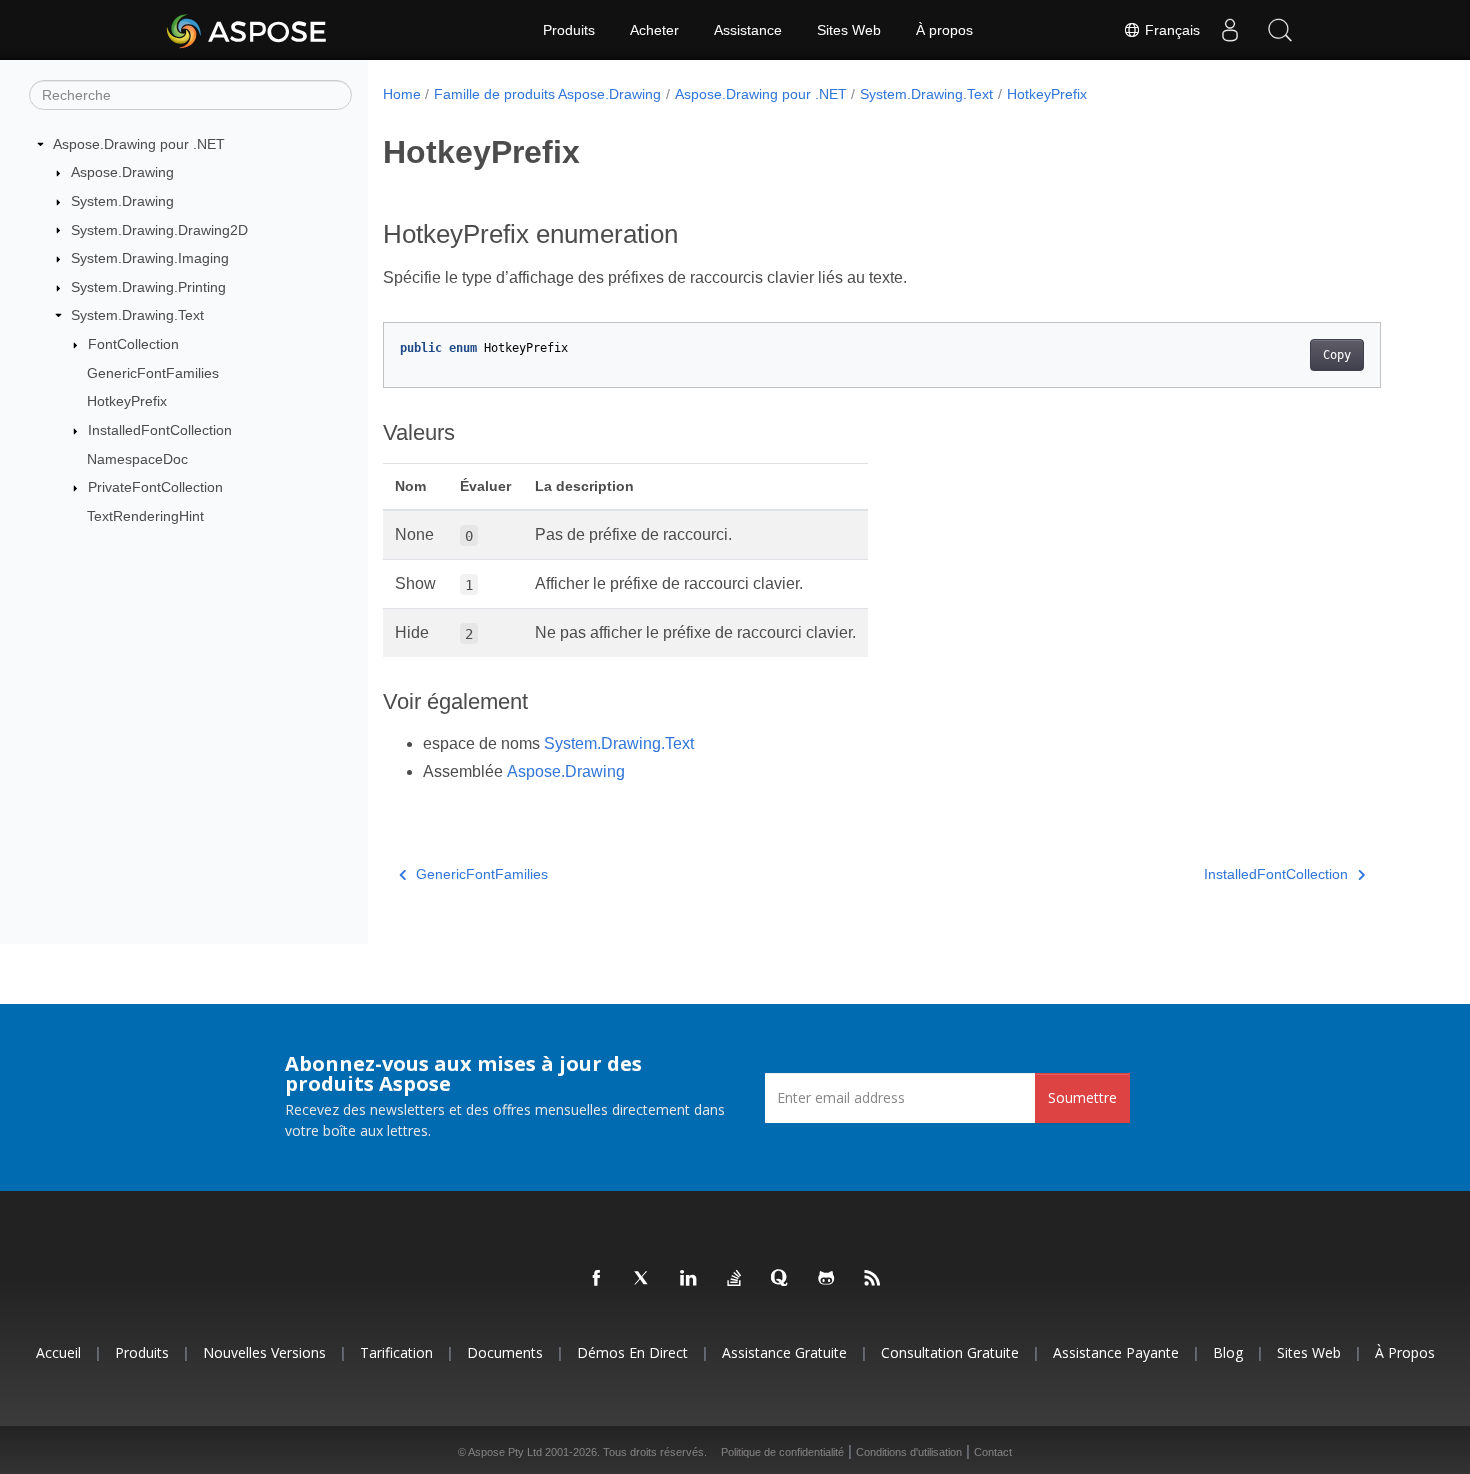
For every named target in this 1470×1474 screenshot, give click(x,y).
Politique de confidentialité (782, 1452)
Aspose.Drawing (122, 172)
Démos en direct (632, 1352)
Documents (505, 1352)
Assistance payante (1116, 1352)
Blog (1228, 1352)
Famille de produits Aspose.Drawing (547, 94)
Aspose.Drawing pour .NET (139, 144)
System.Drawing (122, 201)
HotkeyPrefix (127, 401)
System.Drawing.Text (137, 315)
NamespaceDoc (137, 459)
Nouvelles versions (264, 1352)
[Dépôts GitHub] (827, 1279)
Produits (569, 30)
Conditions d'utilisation (909, 1452)
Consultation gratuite (950, 1352)
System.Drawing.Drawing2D (159, 230)
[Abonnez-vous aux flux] (873, 1279)
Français (1170, 30)
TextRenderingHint (145, 516)
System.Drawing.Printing (148, 287)
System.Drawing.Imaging (150, 258)
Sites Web (849, 30)
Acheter (654, 30)
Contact (993, 1452)
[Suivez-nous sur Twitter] (643, 1279)
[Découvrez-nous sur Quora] (781, 1279)
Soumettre (1082, 1097)
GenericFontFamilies (153, 373)
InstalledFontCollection (160, 430)
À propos (944, 30)
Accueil (58, 1352)
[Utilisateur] (1230, 30)
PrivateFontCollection (155, 487)
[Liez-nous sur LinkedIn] (689, 1279)
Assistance (748, 30)
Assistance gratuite (784, 1352)
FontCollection (133, 344)
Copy (1337, 355)
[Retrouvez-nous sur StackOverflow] (735, 1279)
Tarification (396, 1352)
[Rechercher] (1280, 30)
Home (402, 94)
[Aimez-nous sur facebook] (597, 1279)
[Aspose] (247, 30)
